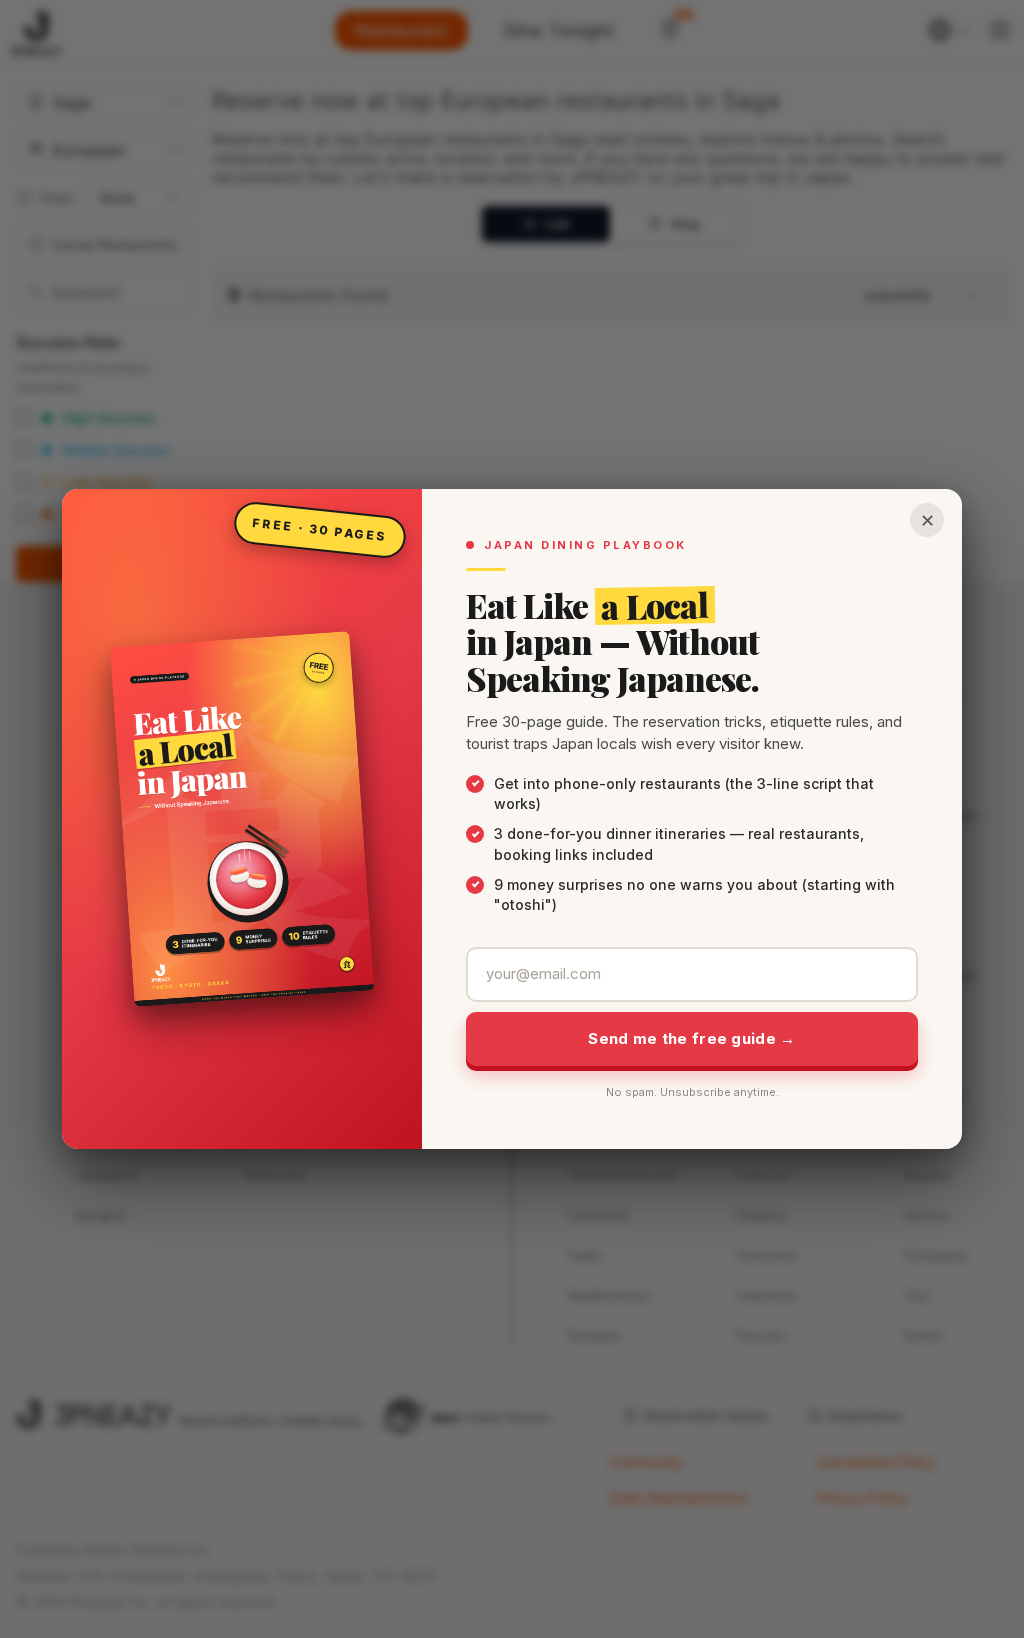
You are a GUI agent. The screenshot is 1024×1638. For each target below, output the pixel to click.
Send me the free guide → (691, 1038)
